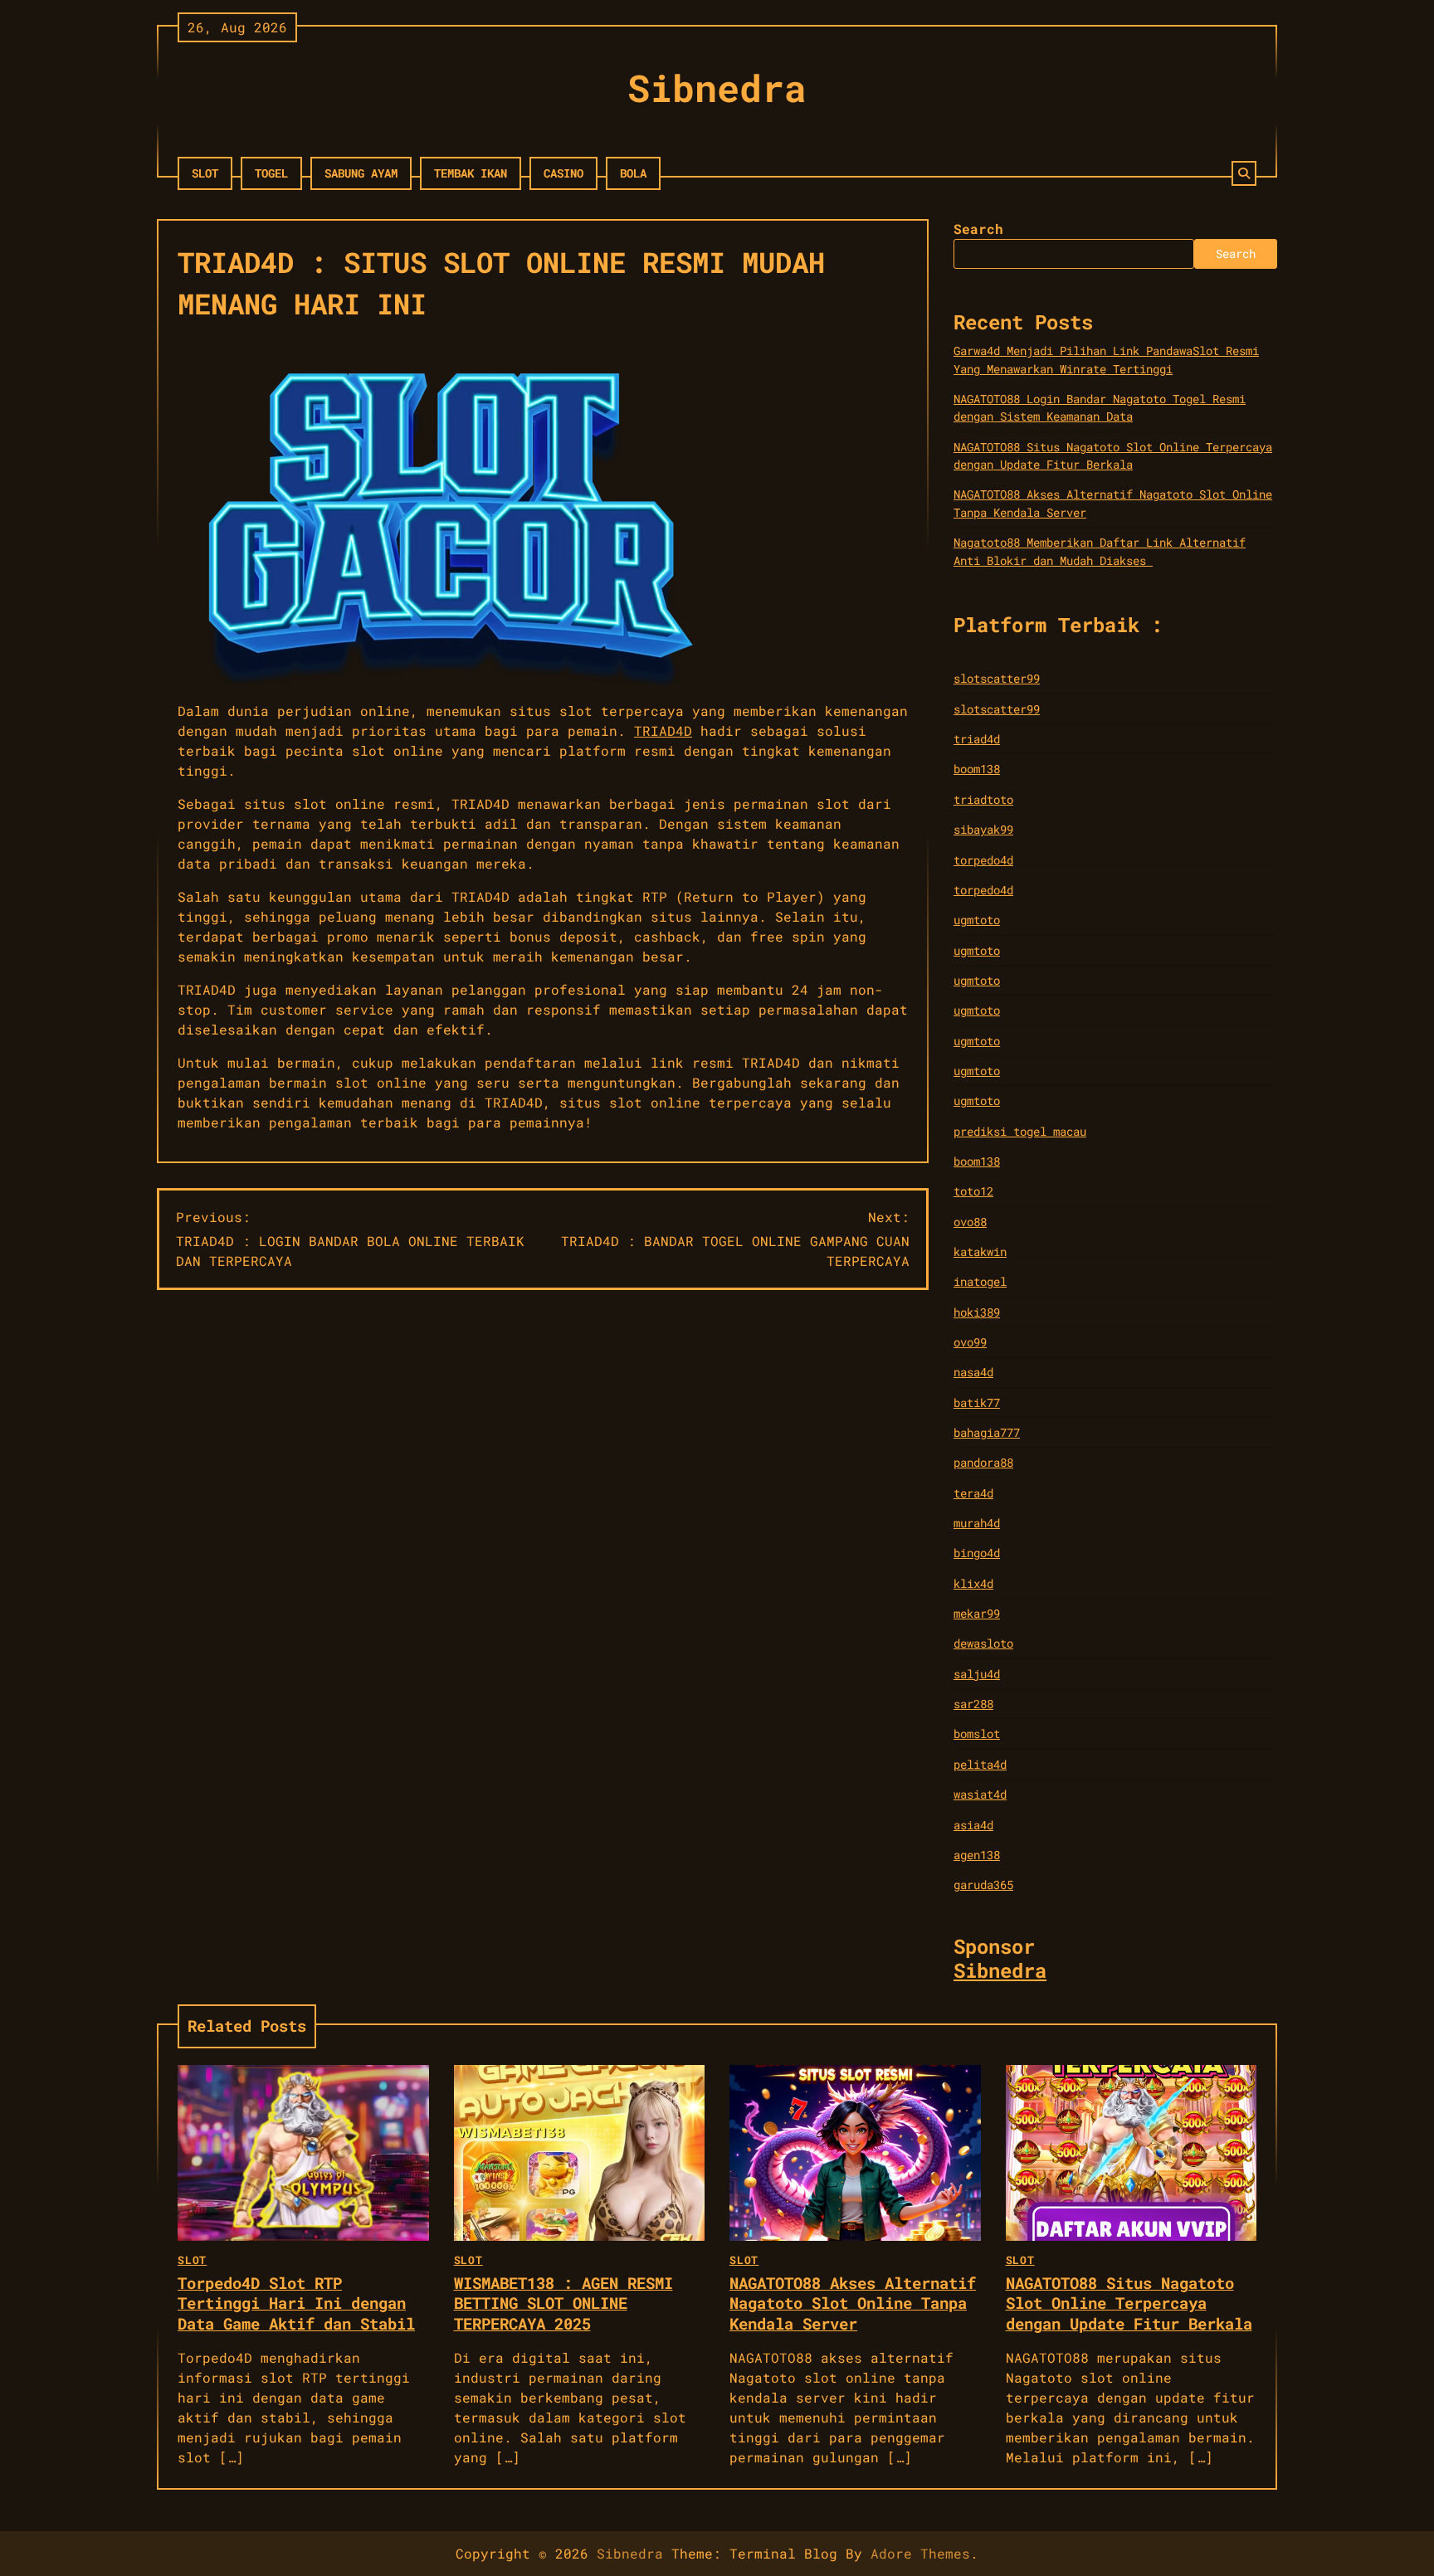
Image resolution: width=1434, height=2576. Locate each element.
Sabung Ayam (361, 173)
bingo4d (977, 1553)
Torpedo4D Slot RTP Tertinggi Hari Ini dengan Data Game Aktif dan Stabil (296, 2303)
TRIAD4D (663, 730)
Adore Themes (920, 2553)
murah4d (977, 1523)
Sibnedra (717, 88)
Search (978, 229)
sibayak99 (983, 829)
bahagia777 (987, 1432)
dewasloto (983, 1643)
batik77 (977, 1402)
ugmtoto (977, 920)
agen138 (977, 1855)
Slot (205, 173)
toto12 (973, 1191)
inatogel (980, 1281)
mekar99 (977, 1613)
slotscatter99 (997, 678)
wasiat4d (980, 1794)
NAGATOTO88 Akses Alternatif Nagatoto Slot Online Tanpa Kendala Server (853, 2303)
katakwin (980, 1251)
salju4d (977, 1674)
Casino (563, 173)
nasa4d (973, 1372)
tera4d (973, 1493)
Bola (633, 173)
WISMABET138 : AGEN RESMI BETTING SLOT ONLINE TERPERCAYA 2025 (563, 2303)
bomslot (977, 1734)
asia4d (973, 1825)
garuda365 (983, 1885)
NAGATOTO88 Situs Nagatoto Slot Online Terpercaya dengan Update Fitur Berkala (1129, 2303)
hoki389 (977, 1312)
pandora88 (983, 1462)
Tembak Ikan (471, 173)
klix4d (973, 1583)
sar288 (973, 1704)
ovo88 (970, 1222)
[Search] (1244, 173)
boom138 (977, 769)
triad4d (977, 739)
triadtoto (983, 799)
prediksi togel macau (1020, 1131)
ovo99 (970, 1342)
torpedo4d (983, 860)
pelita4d (980, 1764)
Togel (271, 173)
